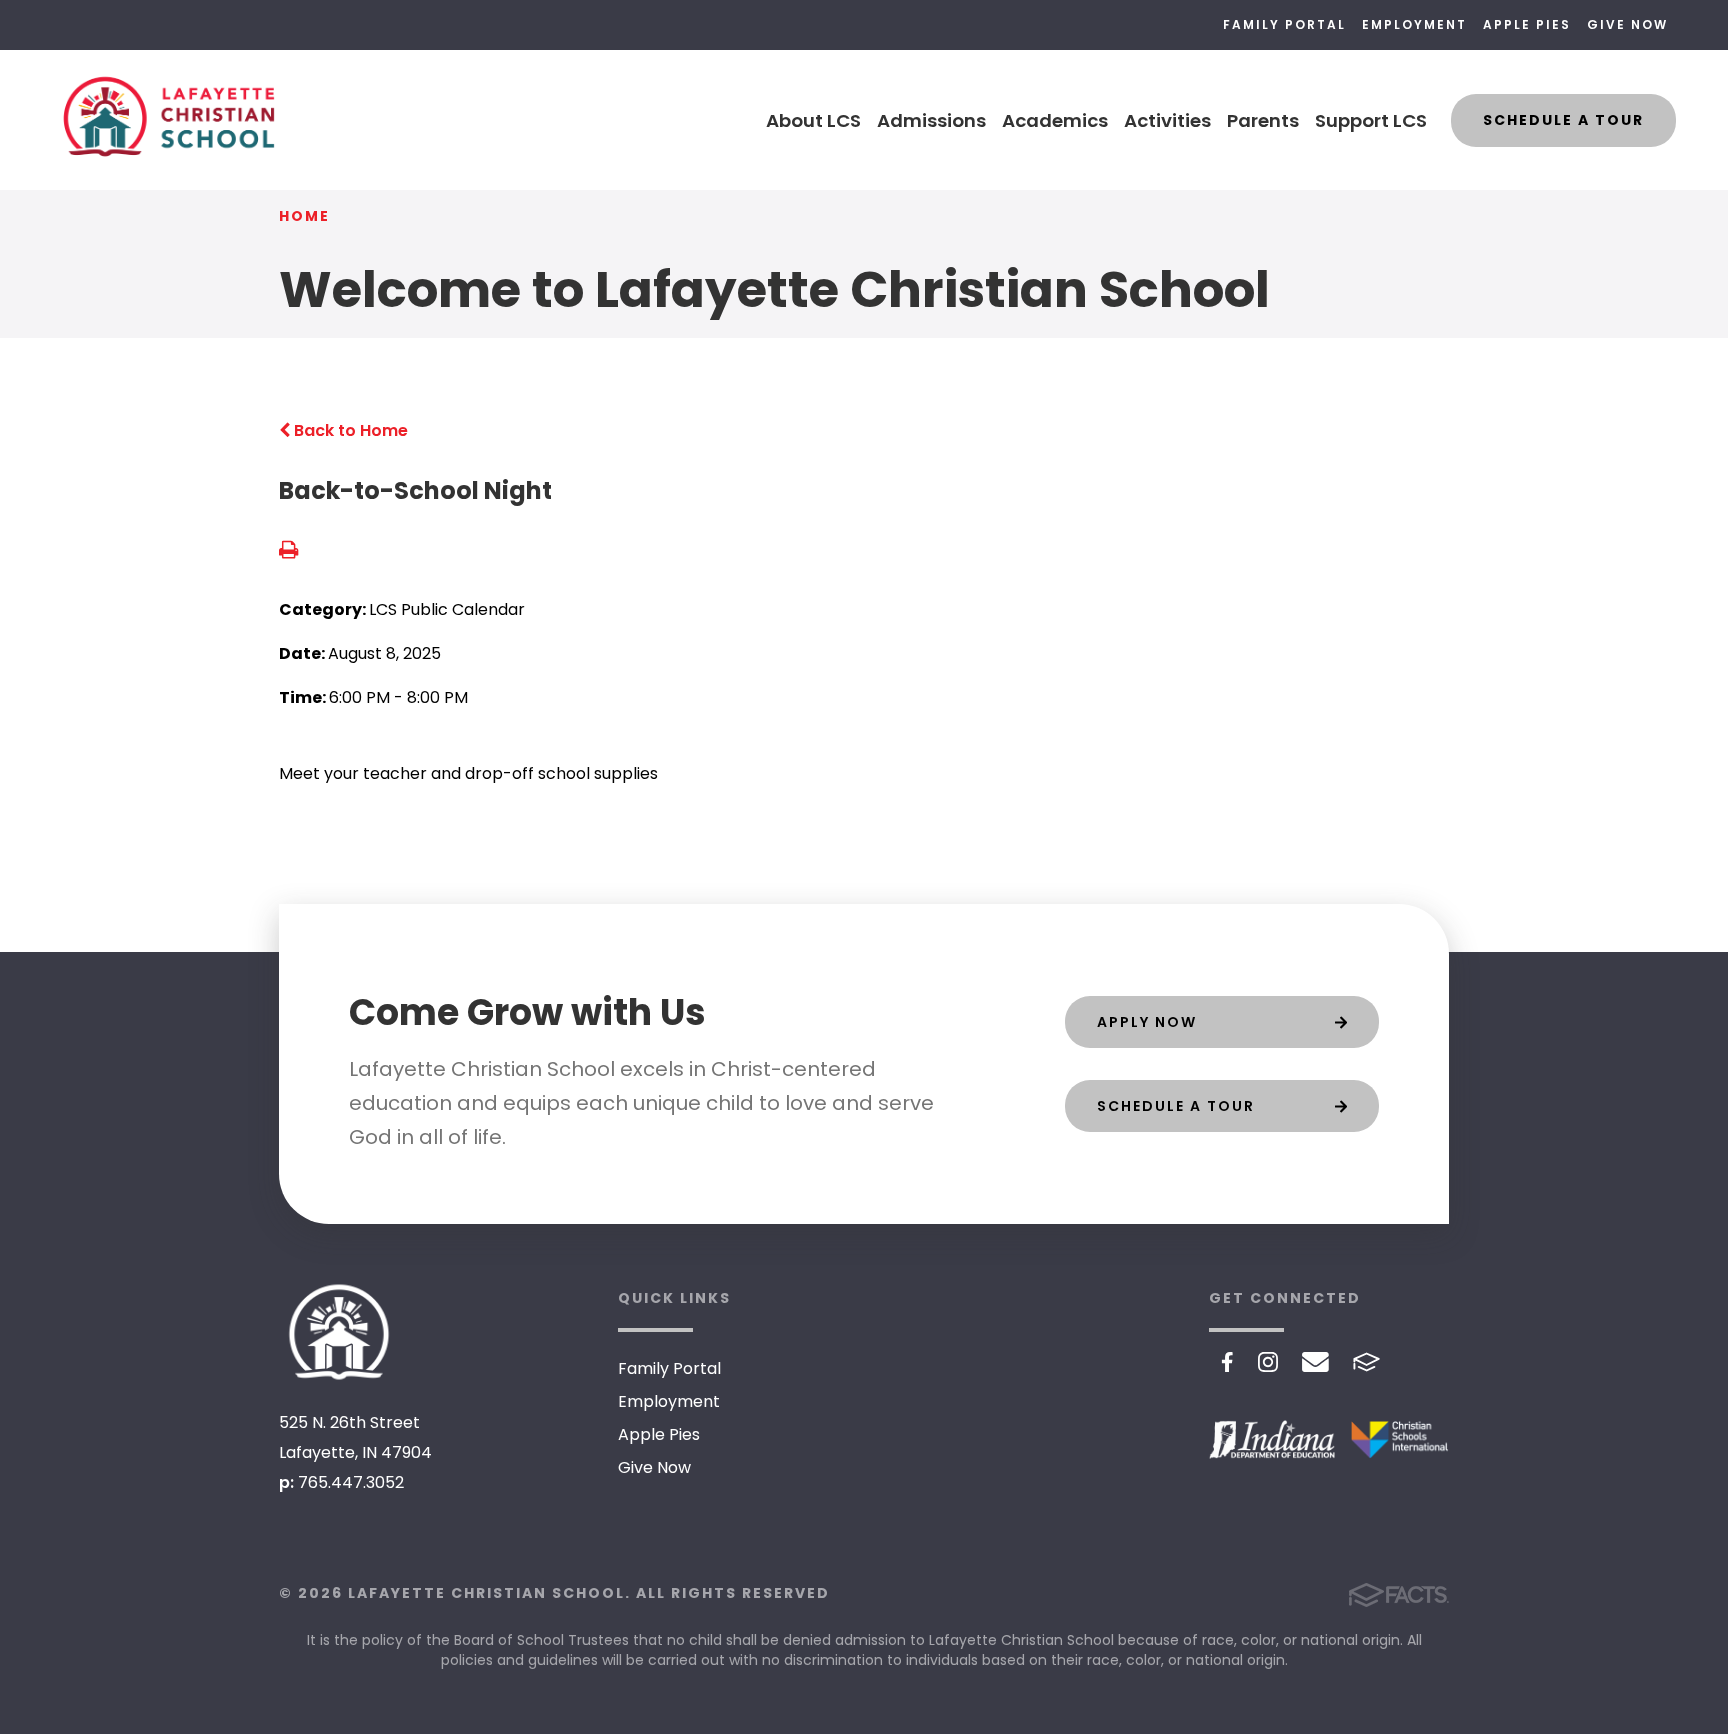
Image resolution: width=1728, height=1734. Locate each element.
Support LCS (1371, 120)
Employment (1414, 24)
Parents (1263, 120)
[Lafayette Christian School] (339, 1332)
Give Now (1627, 24)
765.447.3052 (351, 1482)
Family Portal (1284, 24)
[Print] (288, 551)
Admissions (931, 120)
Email (1315, 1362)
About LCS (813, 120)
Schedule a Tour (1563, 120)
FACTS (1366, 1362)
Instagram (1268, 1362)
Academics (1055, 120)
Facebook (1227, 1362)
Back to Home (349, 430)
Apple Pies (1527, 24)
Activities (1167, 120)
